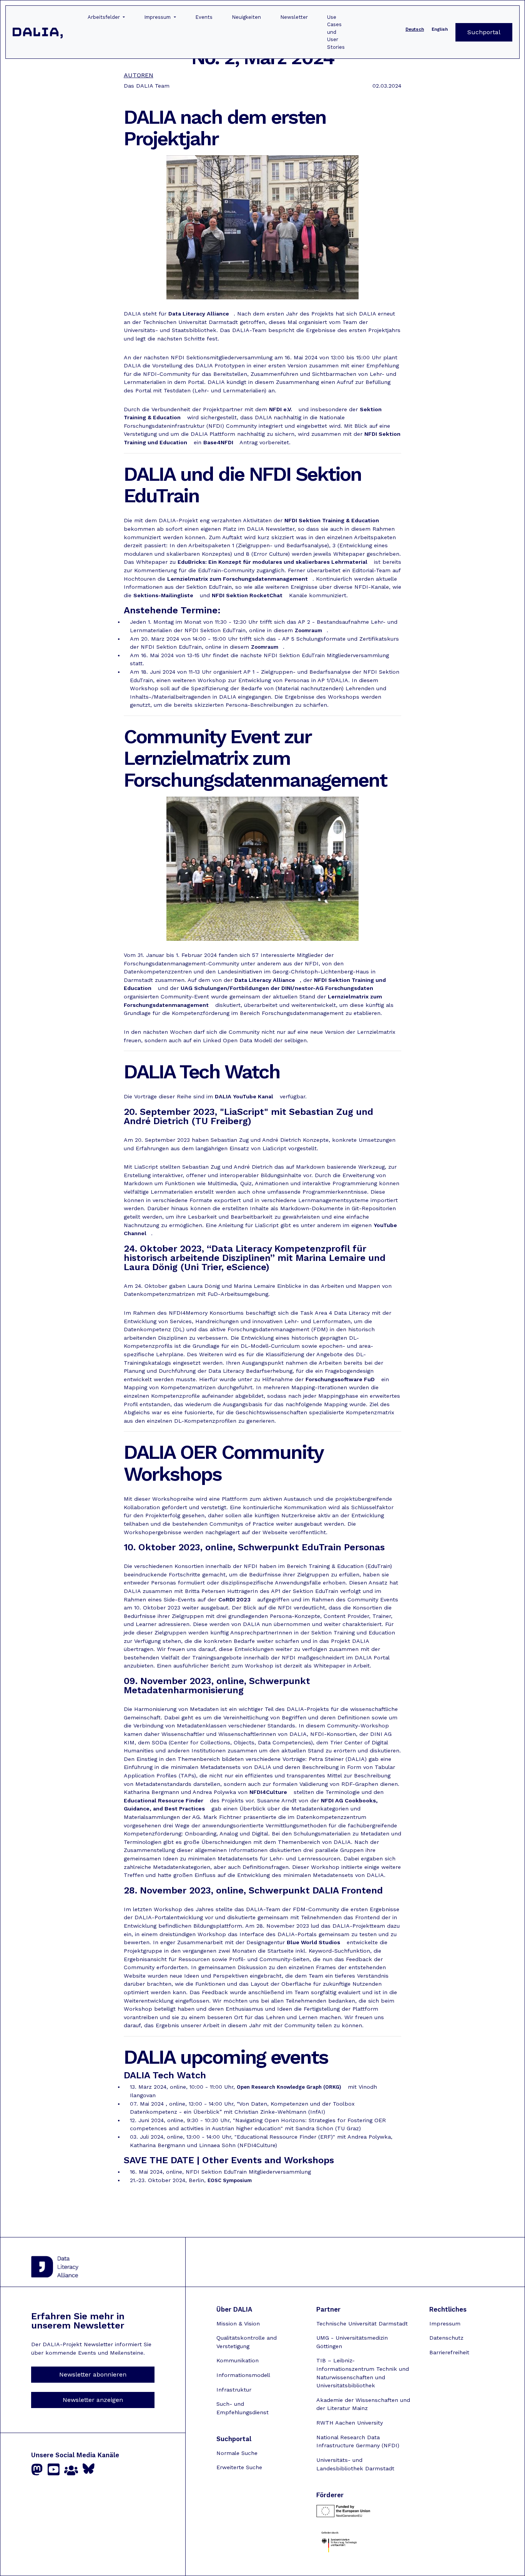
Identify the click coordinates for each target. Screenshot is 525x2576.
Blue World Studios (313, 1942)
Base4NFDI (218, 442)
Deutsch (415, 29)
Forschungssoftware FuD (340, 1379)
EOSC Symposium (230, 2180)
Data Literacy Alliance (199, 314)
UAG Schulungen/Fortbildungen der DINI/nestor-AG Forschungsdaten (277, 988)
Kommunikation (238, 2360)
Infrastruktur (234, 2390)
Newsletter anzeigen (93, 2400)
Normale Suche (237, 2453)
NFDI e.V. (281, 409)
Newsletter (294, 17)
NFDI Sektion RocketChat (247, 595)
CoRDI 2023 (234, 1599)
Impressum (445, 2324)
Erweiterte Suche (239, 2467)
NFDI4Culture (268, 1792)
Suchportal (484, 32)
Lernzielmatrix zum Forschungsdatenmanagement (238, 579)
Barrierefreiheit (449, 2352)
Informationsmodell (243, 2375)
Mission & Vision (238, 2324)
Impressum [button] (158, 17)
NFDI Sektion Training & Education (332, 520)
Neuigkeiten (246, 17)
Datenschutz (446, 2338)
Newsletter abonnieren (93, 2374)
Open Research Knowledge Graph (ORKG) (289, 2087)
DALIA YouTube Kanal (244, 1096)
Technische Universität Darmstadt (362, 2324)
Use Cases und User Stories (336, 32)
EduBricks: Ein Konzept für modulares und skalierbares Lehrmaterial (272, 562)
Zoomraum (308, 630)
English (440, 29)
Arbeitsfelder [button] (105, 17)
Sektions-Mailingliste (163, 595)
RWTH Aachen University (350, 2423)
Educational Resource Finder (164, 1800)
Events (204, 17)
